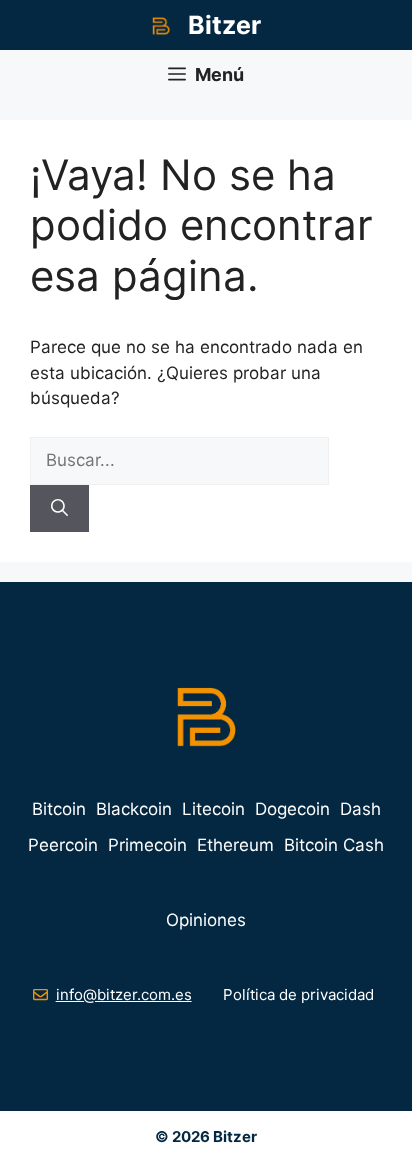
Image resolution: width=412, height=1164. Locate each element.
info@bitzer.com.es (124, 994)
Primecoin (147, 845)
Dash (360, 809)
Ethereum (235, 845)
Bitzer (224, 25)
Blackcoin (134, 809)
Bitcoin (59, 809)
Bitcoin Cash (334, 845)
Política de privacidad (298, 994)
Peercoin (63, 845)
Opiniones (206, 920)
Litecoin (213, 809)
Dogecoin (292, 809)
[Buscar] (59, 509)
